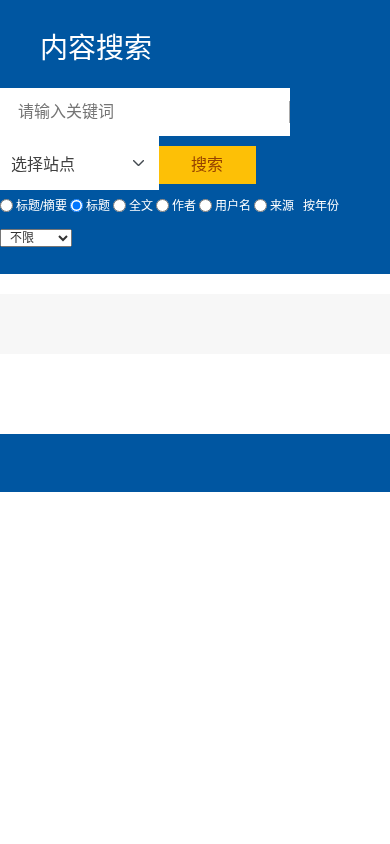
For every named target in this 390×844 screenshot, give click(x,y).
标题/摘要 (40, 206)
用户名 (231, 206)
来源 (280, 206)
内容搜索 (96, 48)
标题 (96, 206)
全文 (139, 206)
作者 (182, 206)
